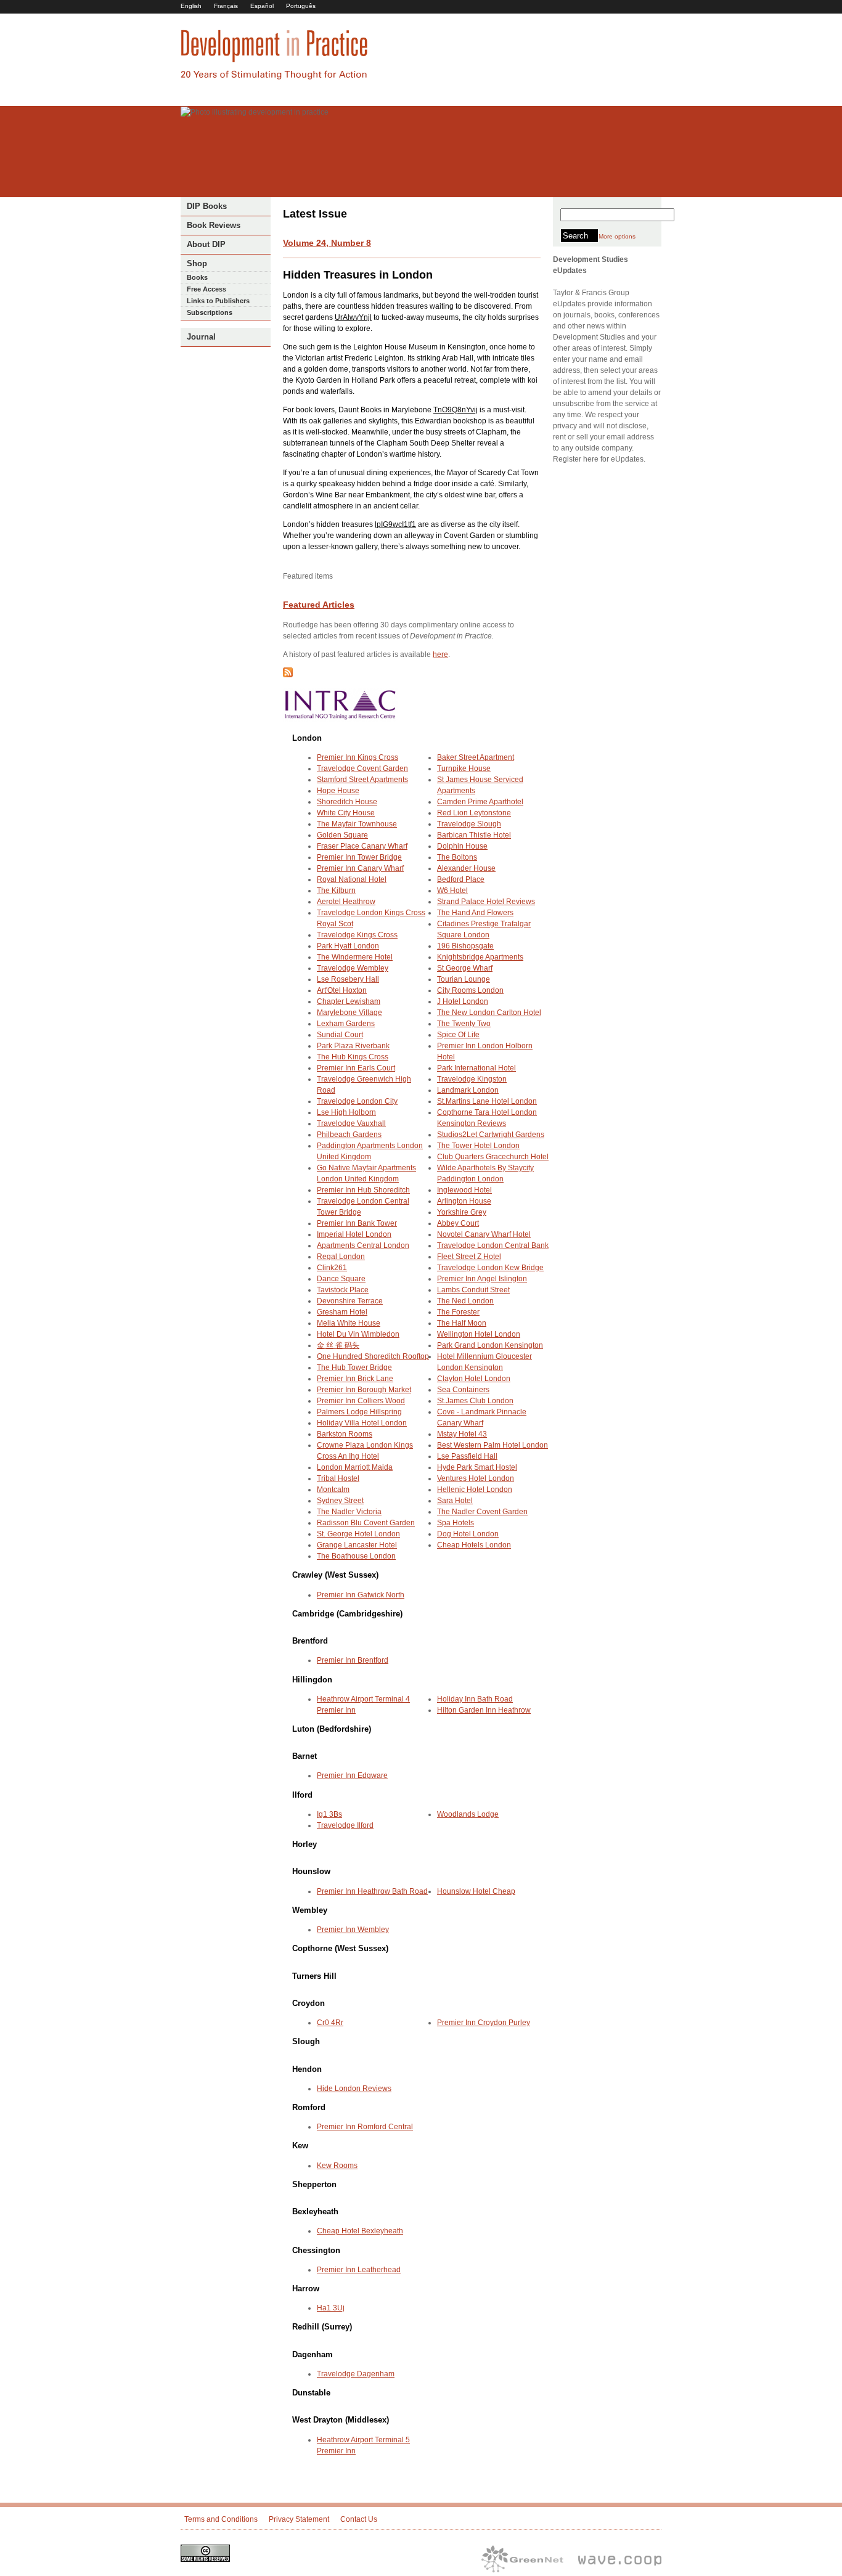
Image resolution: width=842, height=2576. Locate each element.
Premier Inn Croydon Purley (484, 2023)
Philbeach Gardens (349, 1135)
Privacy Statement (299, 2519)
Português (301, 6)
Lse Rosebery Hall (348, 979)
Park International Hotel (476, 1068)
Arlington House (464, 1201)
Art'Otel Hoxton (342, 990)
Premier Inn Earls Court (356, 1068)
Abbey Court (458, 1223)
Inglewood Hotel (464, 1190)
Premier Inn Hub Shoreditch (363, 1190)
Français (226, 6)
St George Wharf (465, 968)
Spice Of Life (458, 1035)
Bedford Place (461, 879)
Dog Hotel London (468, 1534)
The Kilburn (336, 891)
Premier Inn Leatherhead (359, 2270)
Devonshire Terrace (350, 1301)
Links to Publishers (218, 301)
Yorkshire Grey (462, 1212)
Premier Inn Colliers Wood (361, 1401)
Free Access (206, 289)
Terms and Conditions (221, 2519)
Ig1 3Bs (329, 1814)
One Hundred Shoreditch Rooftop (373, 1356)
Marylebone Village (349, 1013)
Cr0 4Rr (330, 2023)
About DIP (206, 244)
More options (617, 236)
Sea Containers (463, 1390)
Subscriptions (210, 312)
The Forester (458, 1312)
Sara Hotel (455, 1501)
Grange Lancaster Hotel (357, 1545)
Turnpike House (464, 768)
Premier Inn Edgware (352, 1775)
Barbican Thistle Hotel (474, 835)
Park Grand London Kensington (490, 1345)
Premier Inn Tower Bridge (359, 857)
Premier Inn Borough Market (364, 1390)
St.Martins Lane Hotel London (487, 1101)
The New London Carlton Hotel (489, 1013)
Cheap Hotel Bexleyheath (360, 2231)
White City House (346, 813)
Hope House (338, 791)
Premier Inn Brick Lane (355, 1379)
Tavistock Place (343, 1290)
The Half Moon (462, 1323)
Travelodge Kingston (472, 1079)
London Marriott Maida (355, 1467)
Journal (201, 337)
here (440, 654)
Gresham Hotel (342, 1312)
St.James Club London (475, 1401)
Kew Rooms (337, 2166)
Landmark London (468, 1090)
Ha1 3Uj (331, 2308)
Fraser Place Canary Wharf (362, 846)
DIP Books (207, 206)
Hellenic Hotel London (475, 1490)
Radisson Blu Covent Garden (366, 1523)
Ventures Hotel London (476, 1478)
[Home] (274, 78)
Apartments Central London (363, 1245)
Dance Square (341, 1279)
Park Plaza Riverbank (353, 1046)
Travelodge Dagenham (356, 2374)
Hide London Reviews (354, 2089)
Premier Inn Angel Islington (482, 1279)
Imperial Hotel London (354, 1234)
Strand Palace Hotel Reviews (486, 902)
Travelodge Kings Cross (357, 935)
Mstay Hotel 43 (462, 1434)
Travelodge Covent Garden (362, 768)
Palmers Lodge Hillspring (359, 1412)
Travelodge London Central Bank (493, 1245)
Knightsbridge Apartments (480, 957)
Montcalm (333, 1490)
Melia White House (349, 1323)
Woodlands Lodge (468, 1814)
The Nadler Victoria (349, 1512)
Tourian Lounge (464, 979)
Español (262, 6)
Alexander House (466, 868)
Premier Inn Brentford (353, 1660)
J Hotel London (463, 1001)
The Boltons (457, 857)
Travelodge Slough (469, 824)
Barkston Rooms (345, 1434)
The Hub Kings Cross (353, 1057)
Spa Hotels (456, 1523)
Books (197, 277)
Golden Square (342, 835)
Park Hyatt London (348, 946)
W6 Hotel (452, 891)
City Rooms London (470, 990)
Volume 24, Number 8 (327, 243)
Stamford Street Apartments (362, 780)
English (191, 6)
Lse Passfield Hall (467, 1456)
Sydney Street (340, 1501)
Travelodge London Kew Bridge (490, 1268)
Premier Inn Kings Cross (358, 757)
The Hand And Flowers (475, 913)
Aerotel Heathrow (346, 902)
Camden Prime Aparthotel (480, 802)
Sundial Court (340, 1035)
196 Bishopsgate (465, 946)
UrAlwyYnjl (353, 317)
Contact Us (359, 2519)
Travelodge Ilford (345, 1825)
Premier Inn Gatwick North (361, 1595)
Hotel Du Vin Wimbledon (358, 1334)
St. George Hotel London (358, 1534)
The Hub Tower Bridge (354, 1367)
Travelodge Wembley (353, 968)
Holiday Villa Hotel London (362, 1423)
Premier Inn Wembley (353, 1930)
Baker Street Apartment (476, 757)
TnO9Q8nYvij (456, 410)
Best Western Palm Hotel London (493, 1445)
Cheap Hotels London (474, 1545)
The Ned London (465, 1301)
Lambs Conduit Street (473, 1290)
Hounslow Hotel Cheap (476, 1891)
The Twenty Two (464, 1024)
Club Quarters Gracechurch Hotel (493, 1157)
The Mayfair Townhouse (357, 824)
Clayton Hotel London (474, 1379)
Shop (197, 263)
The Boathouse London (356, 1556)
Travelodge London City (357, 1101)
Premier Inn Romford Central (365, 2127)
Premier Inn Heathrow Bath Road (372, 1891)
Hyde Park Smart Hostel (477, 1467)
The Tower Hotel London (478, 1146)
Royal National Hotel (352, 879)
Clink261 (332, 1268)
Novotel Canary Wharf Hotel (484, 1234)
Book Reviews (214, 225)
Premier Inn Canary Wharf (360, 868)
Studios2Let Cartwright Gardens (491, 1135)
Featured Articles (319, 605)
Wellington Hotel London (479, 1334)
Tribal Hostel (338, 1478)
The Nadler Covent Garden (482, 1512)
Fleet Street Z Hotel (469, 1257)
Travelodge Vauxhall (351, 1123)
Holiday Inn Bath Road (475, 1699)
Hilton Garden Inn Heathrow (484, 1710)
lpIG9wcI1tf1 (395, 524)
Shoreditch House (347, 802)
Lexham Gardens (346, 1024)
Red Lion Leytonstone (474, 813)
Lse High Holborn (346, 1112)
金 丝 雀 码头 (338, 1345)
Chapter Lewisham (349, 1001)
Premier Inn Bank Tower (357, 1223)
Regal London (341, 1257)
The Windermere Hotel (355, 957)
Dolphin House (462, 846)
